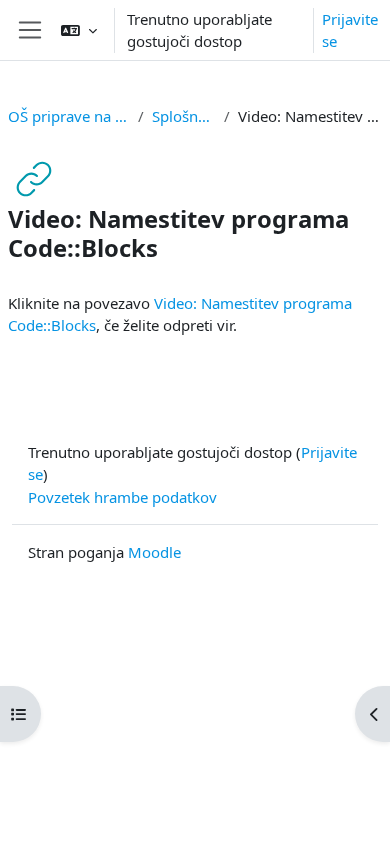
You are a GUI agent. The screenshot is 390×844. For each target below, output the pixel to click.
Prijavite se (350, 30)
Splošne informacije (184, 116)
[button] (79, 30)
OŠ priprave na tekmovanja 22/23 (69, 116)
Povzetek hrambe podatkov (122, 497)
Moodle (154, 552)
